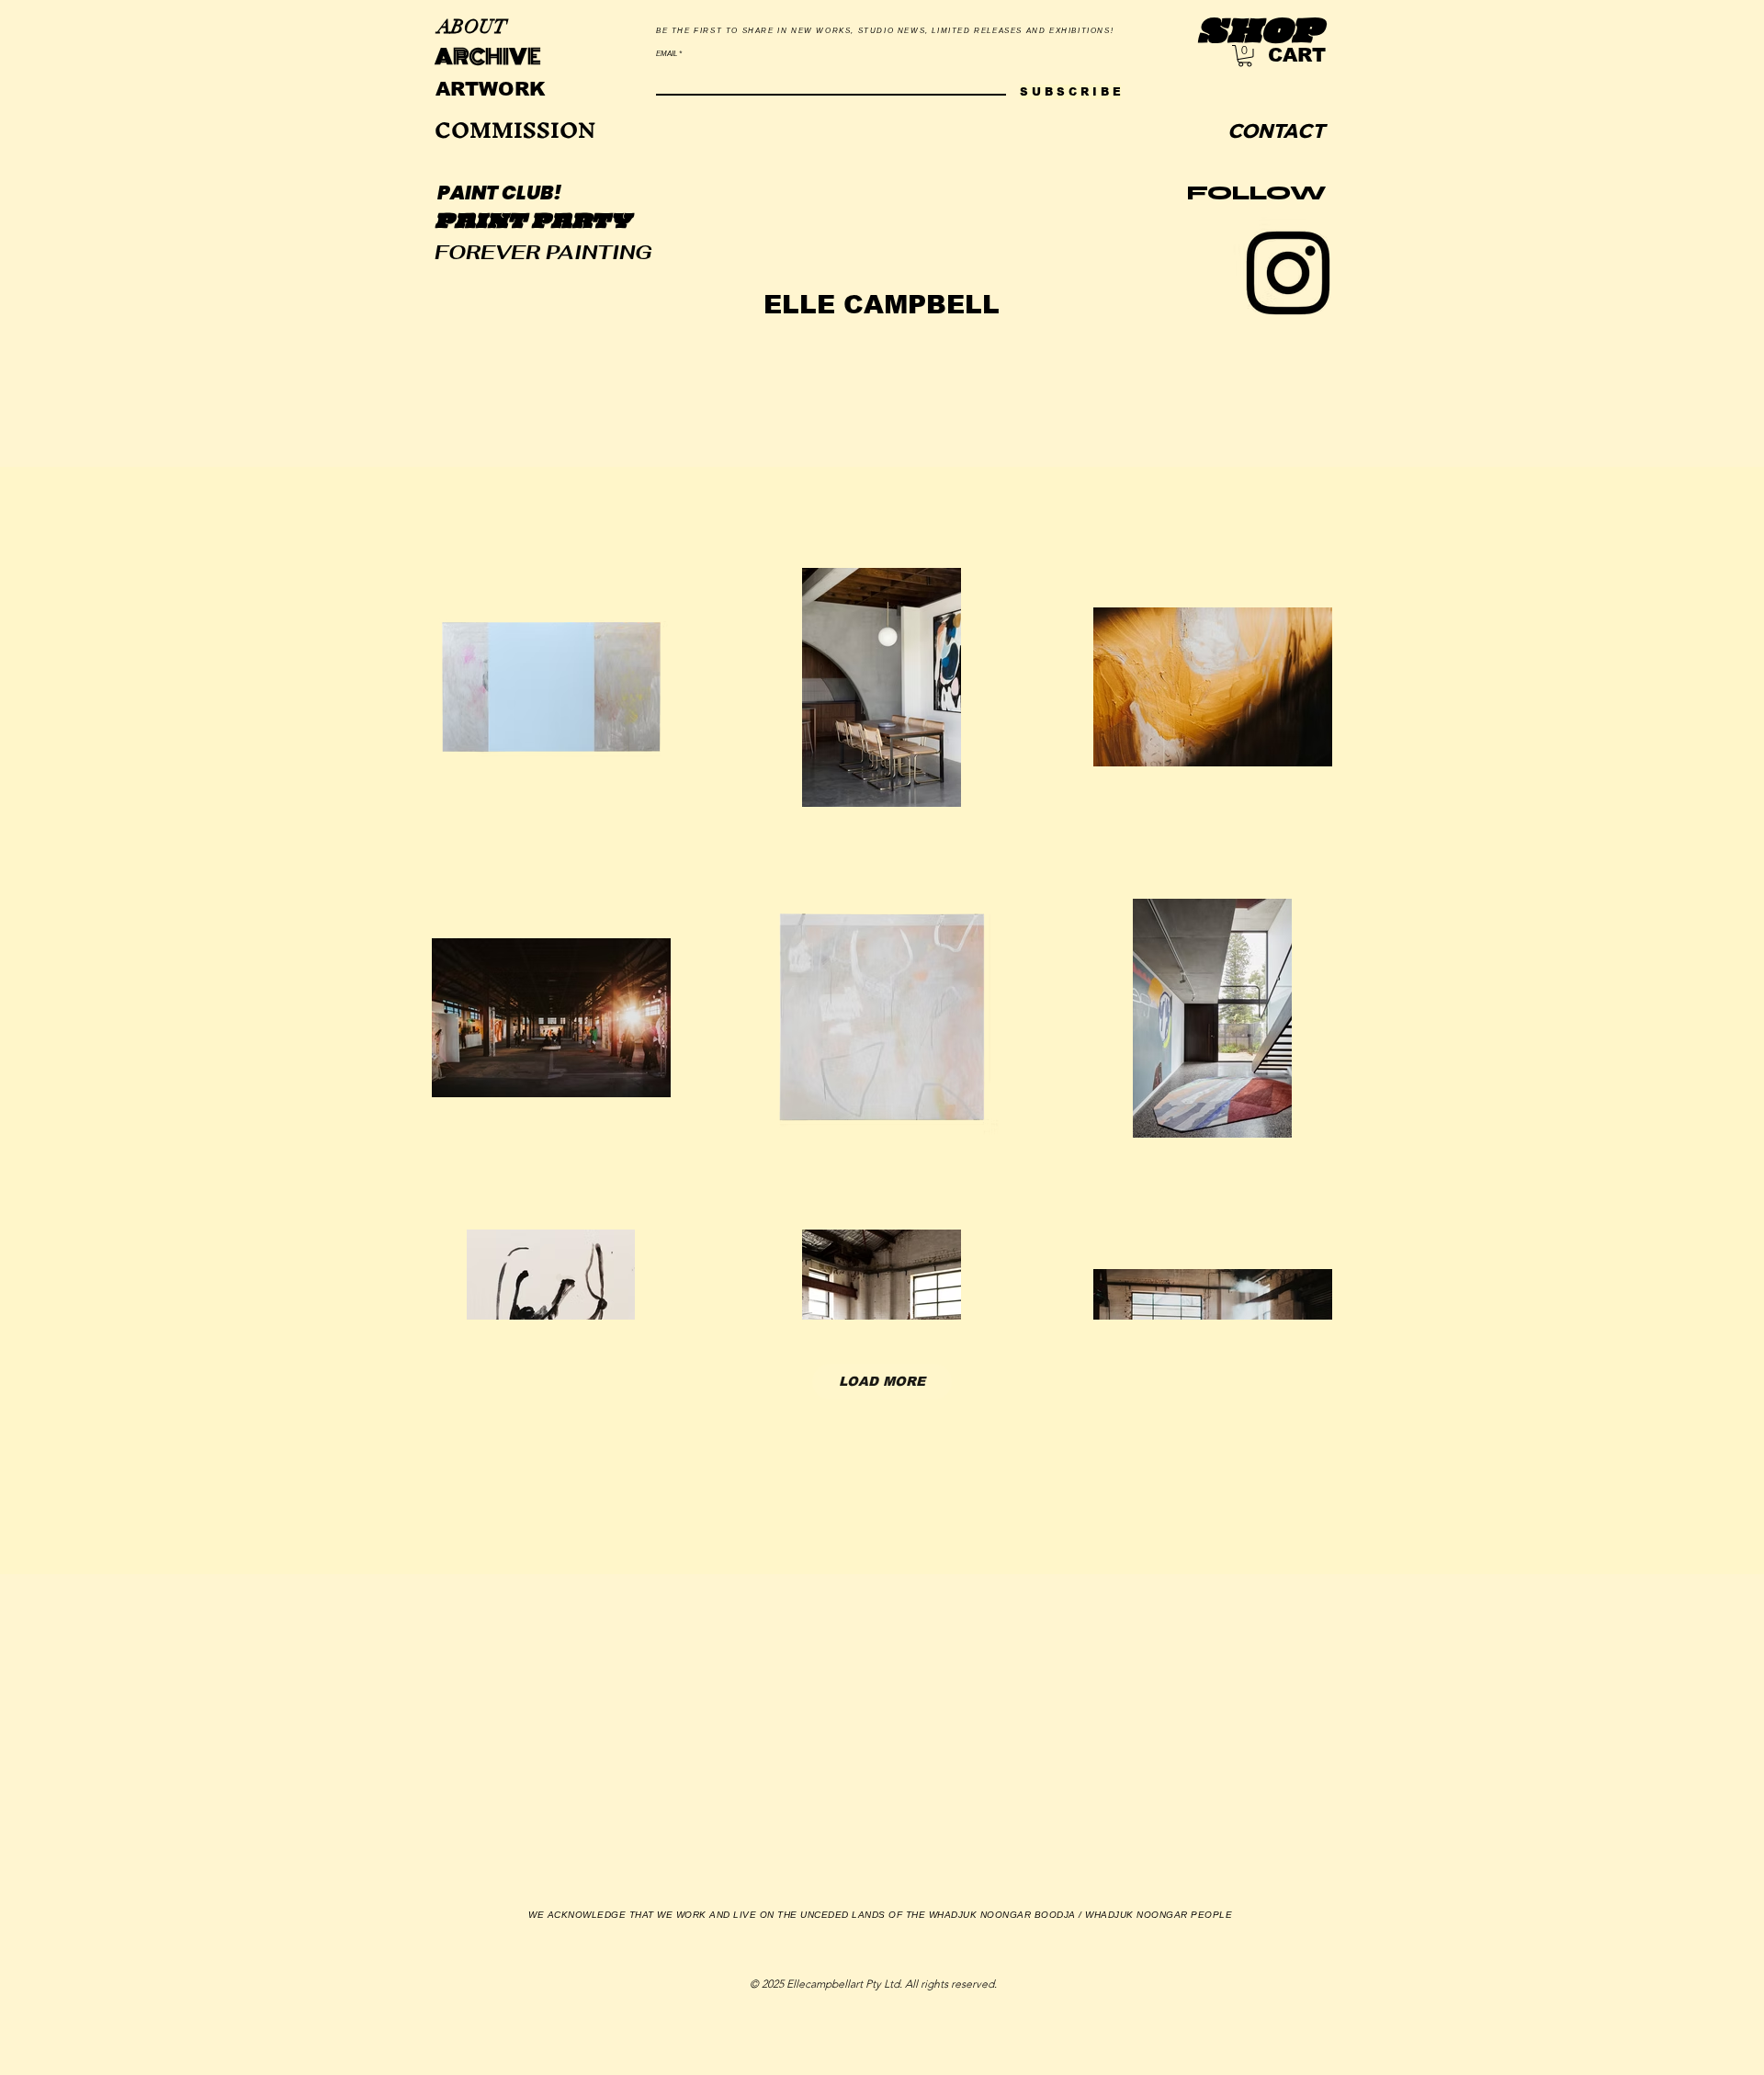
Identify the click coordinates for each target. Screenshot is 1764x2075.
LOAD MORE (882, 1381)
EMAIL (667, 54)
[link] (1245, 56)
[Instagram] (1288, 273)
